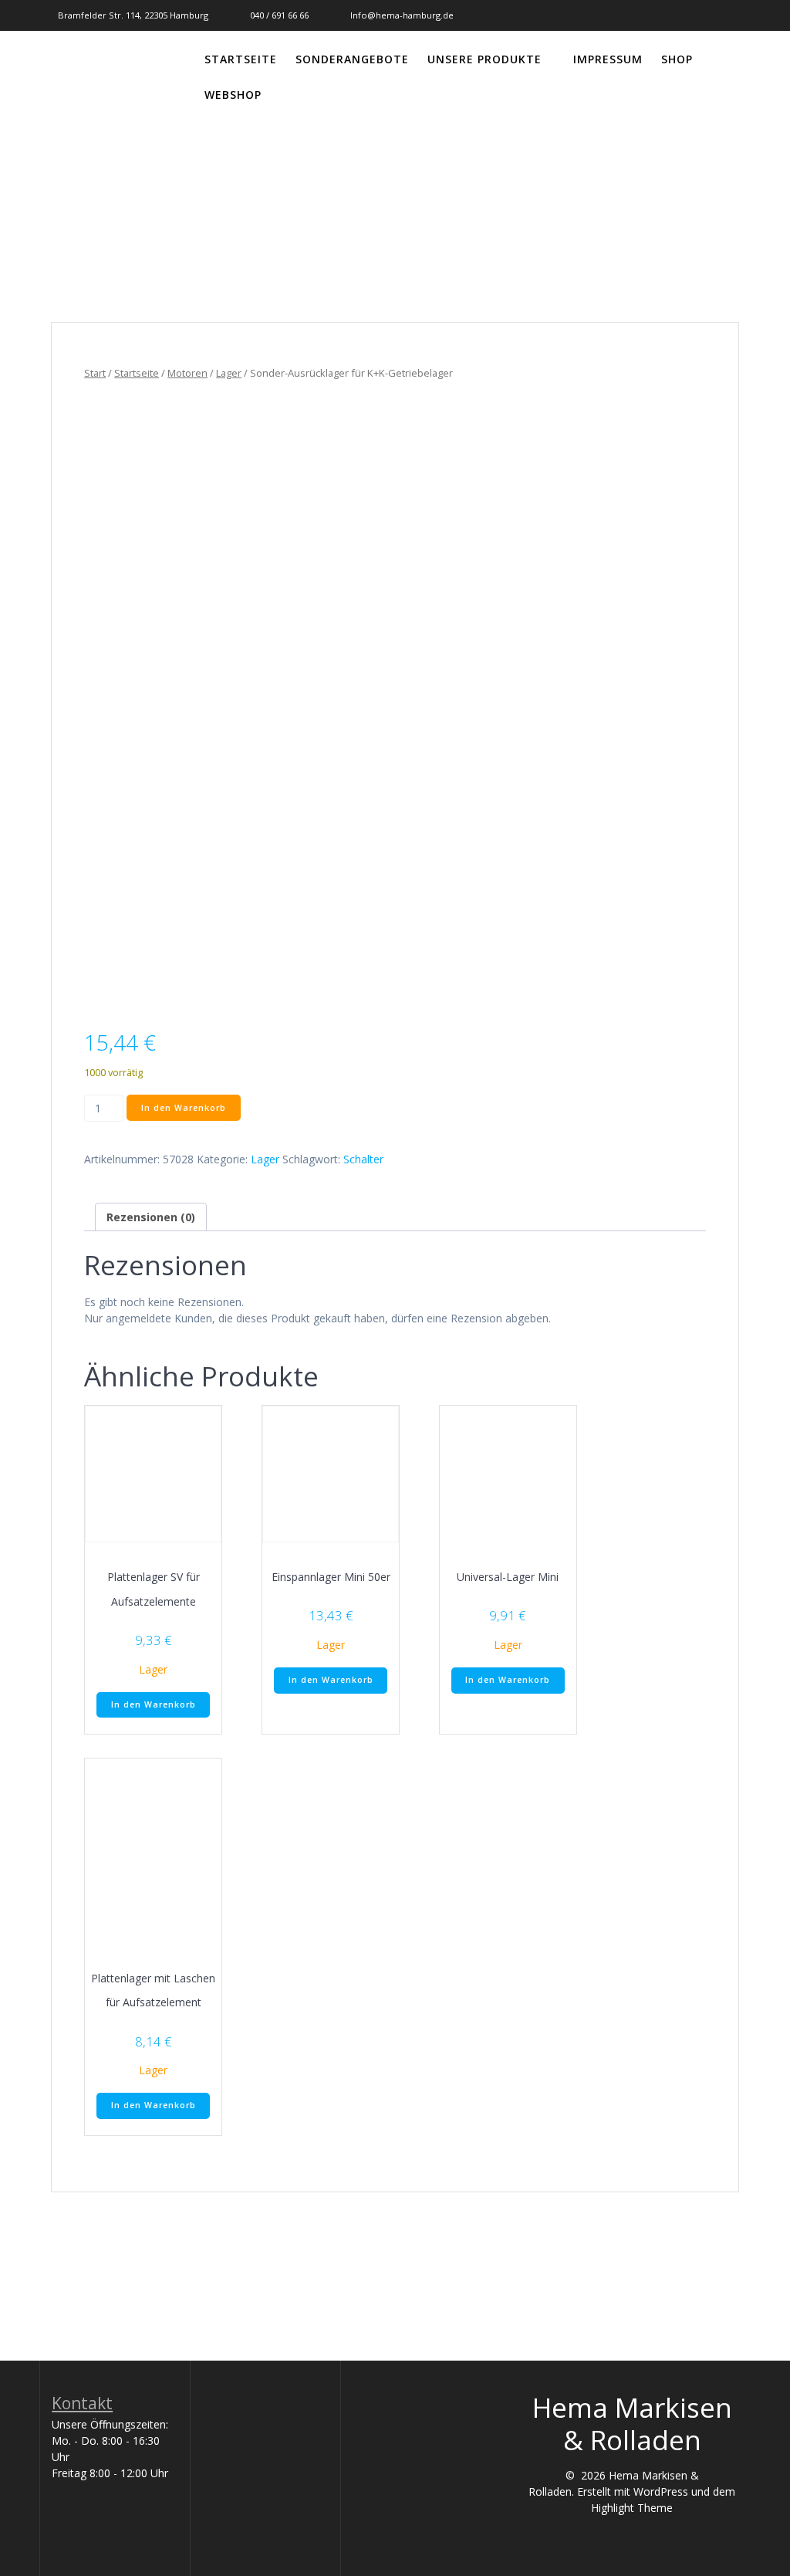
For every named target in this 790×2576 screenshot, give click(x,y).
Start (95, 373)
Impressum (608, 59)
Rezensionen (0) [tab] (151, 1217)
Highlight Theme (632, 2508)
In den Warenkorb (184, 1108)
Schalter (363, 1159)
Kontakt (82, 2403)
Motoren (187, 373)
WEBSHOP (233, 95)
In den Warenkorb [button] (154, 1704)
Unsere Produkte (484, 59)
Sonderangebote (352, 59)
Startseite (241, 59)
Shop (677, 59)
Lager (229, 373)
